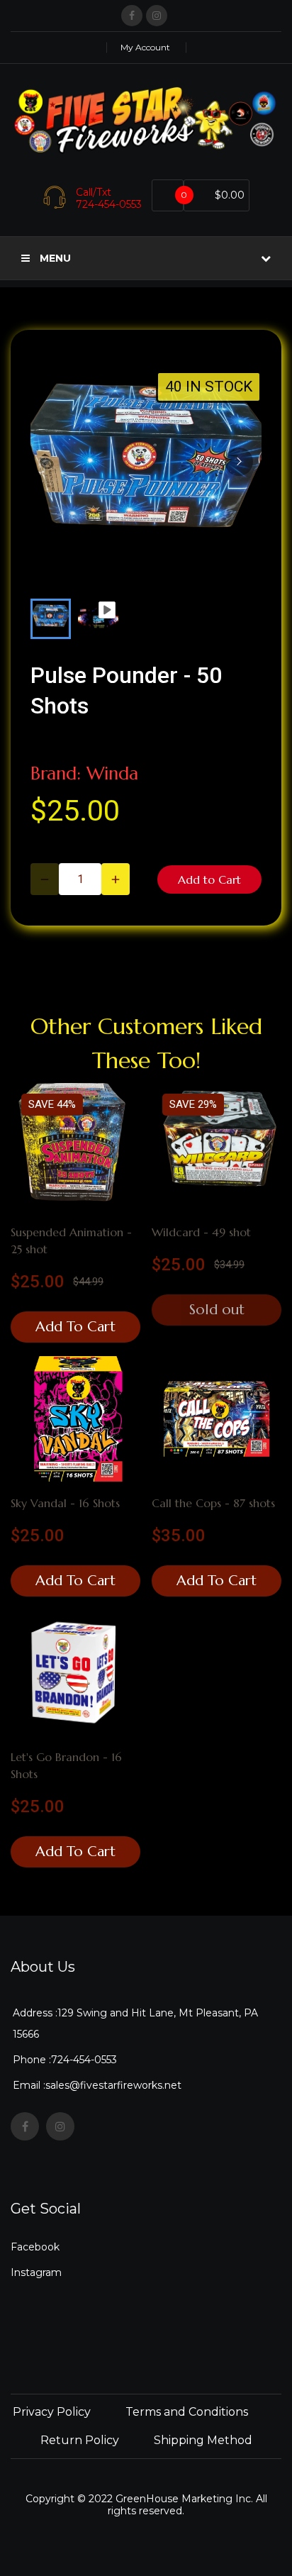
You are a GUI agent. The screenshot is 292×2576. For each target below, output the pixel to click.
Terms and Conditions (187, 2412)
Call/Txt (94, 192)
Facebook (35, 2247)
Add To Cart (75, 1327)
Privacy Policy (52, 2412)
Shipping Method (203, 2440)
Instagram (36, 2272)
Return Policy (80, 2440)
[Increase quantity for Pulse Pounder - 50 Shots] (116, 879)
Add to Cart (209, 879)
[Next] (239, 462)
